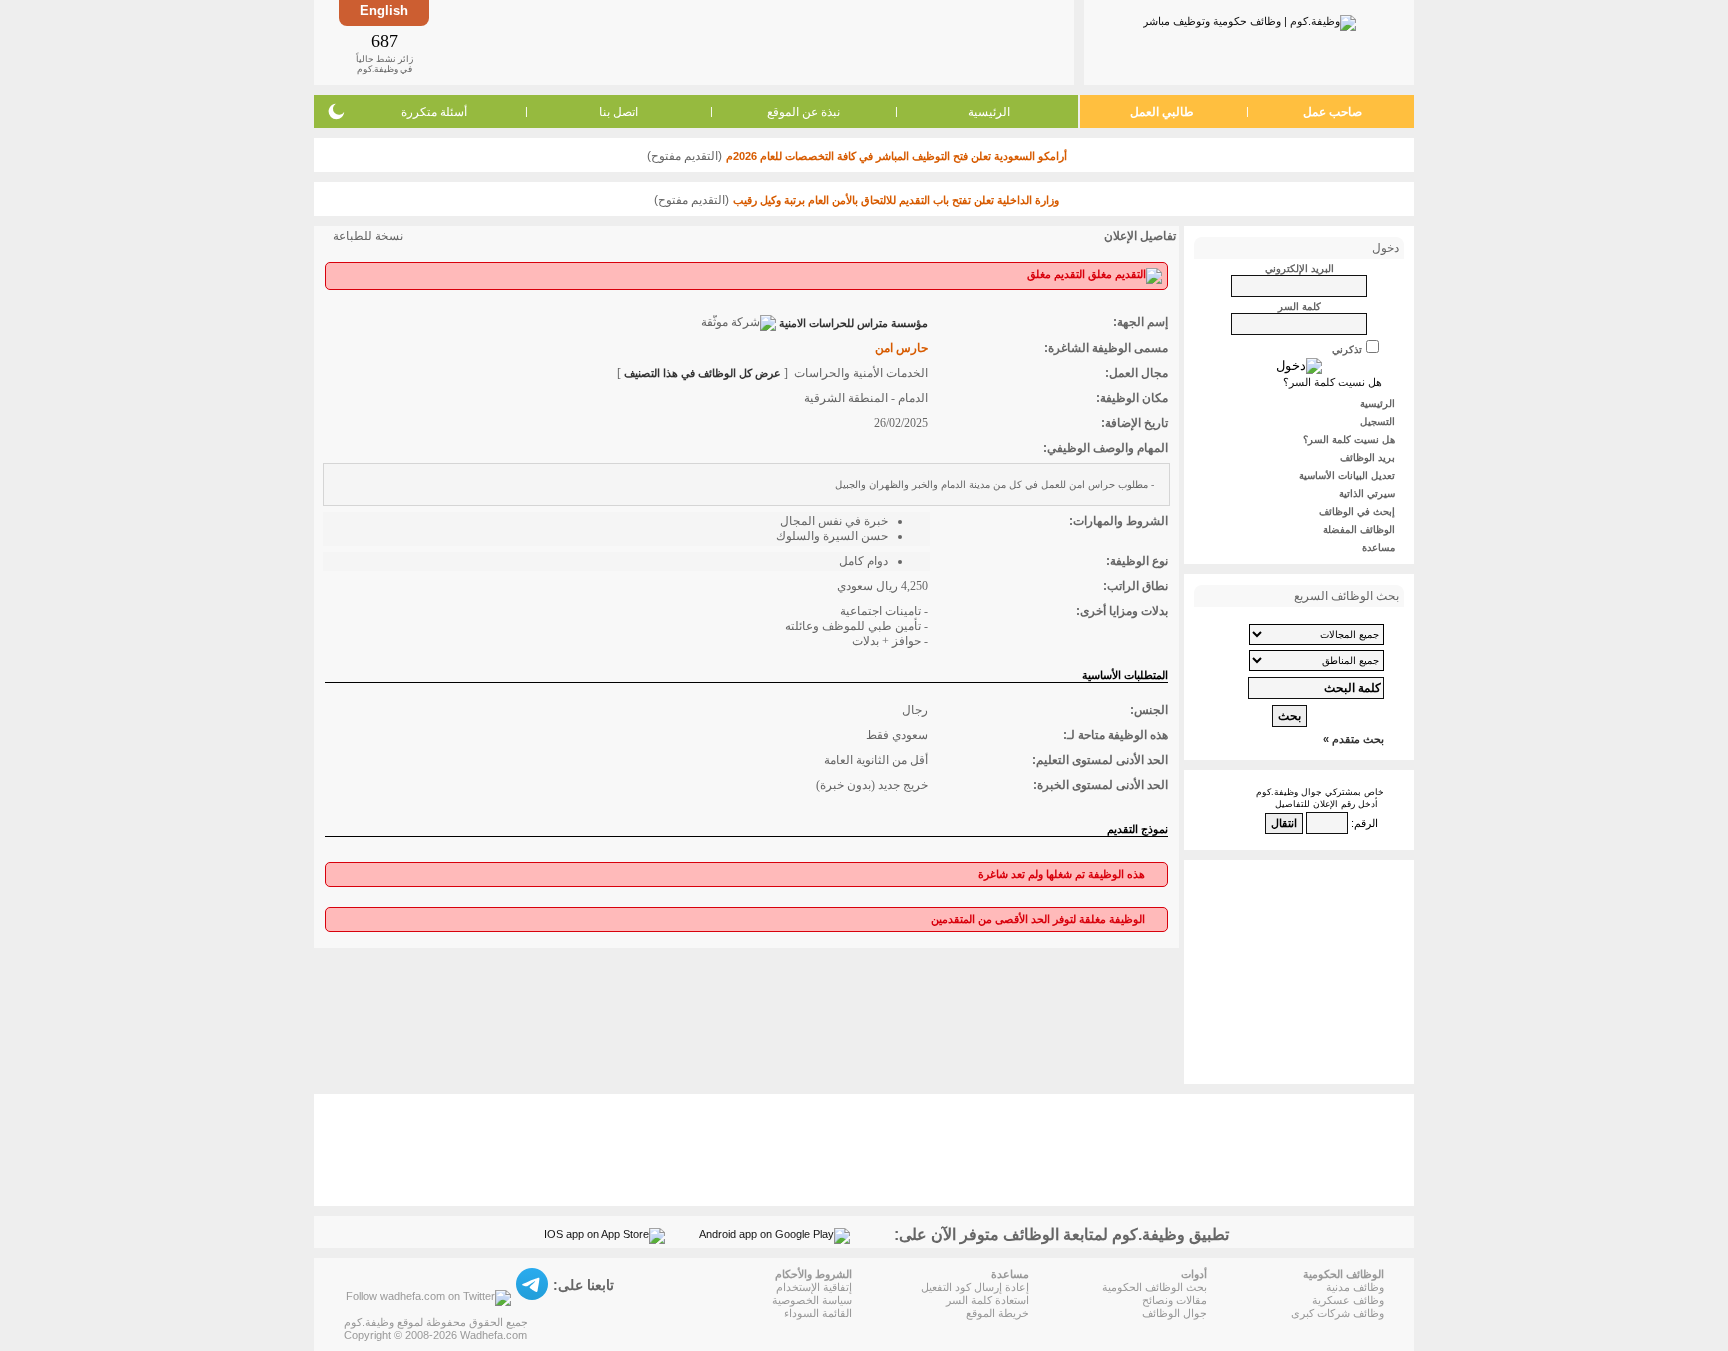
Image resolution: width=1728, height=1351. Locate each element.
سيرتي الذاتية (1367, 493)
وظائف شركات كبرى (1337, 1313)
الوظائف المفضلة (1359, 529)
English (384, 10)
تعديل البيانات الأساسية (1347, 475)
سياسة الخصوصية (812, 1300)
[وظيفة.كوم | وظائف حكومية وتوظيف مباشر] (1249, 19)
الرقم (1366, 823)
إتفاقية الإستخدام (814, 1287)
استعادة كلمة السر (987, 1300)
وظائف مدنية (1355, 1287)
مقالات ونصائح (1174, 1300)
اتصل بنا (618, 112)
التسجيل (1377, 421)
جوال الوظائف (1174, 1313)
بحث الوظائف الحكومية (1154, 1287)
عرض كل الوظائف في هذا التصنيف (702, 373)
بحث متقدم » (1353, 739)
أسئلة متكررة (434, 112)
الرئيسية (989, 112)
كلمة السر (1299, 306)
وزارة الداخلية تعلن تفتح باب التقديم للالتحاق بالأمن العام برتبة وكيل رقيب (896, 200)
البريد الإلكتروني (1299, 268)
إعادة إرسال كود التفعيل (975, 1287)
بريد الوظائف (1367, 457)
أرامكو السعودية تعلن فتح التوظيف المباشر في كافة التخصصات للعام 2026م (896, 156)
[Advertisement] (750, 42)
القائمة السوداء (818, 1313)
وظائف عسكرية (1348, 1300)
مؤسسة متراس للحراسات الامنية (853, 323)
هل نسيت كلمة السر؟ (1332, 382)
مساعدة (1378, 547)
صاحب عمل (1332, 112)
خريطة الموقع (997, 1313)
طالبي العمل (1162, 112)
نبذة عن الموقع (803, 112)
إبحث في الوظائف (1357, 511)
